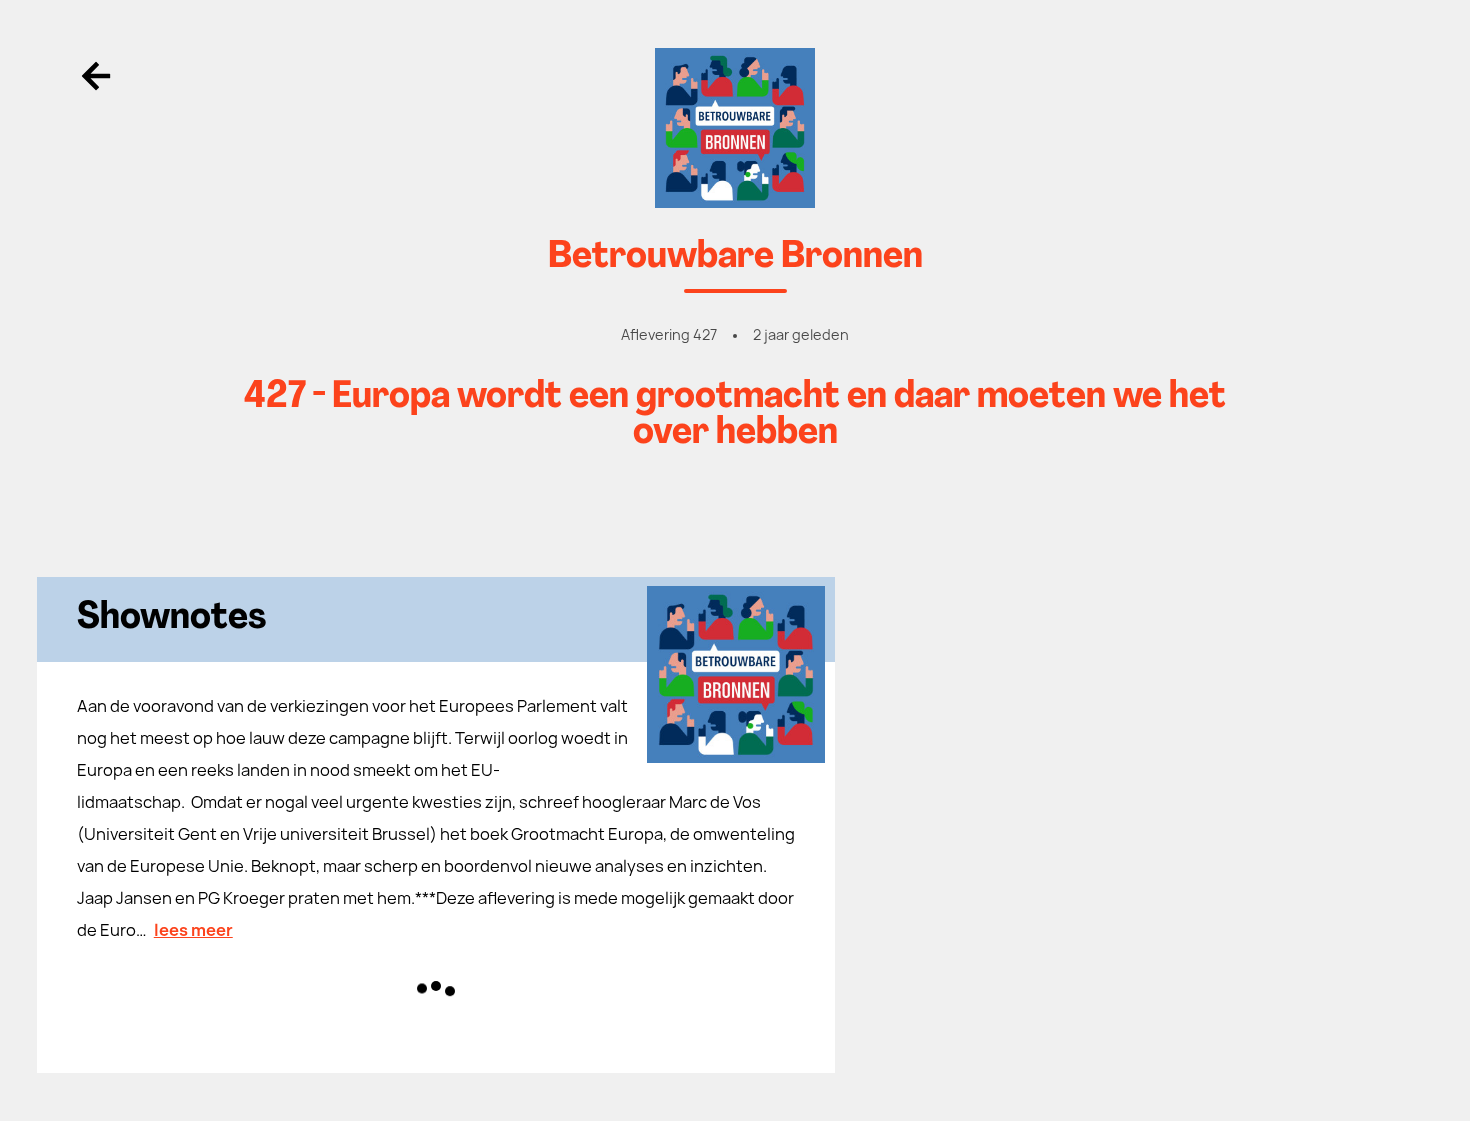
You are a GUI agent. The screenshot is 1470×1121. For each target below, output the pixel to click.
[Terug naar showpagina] (735, 128)
